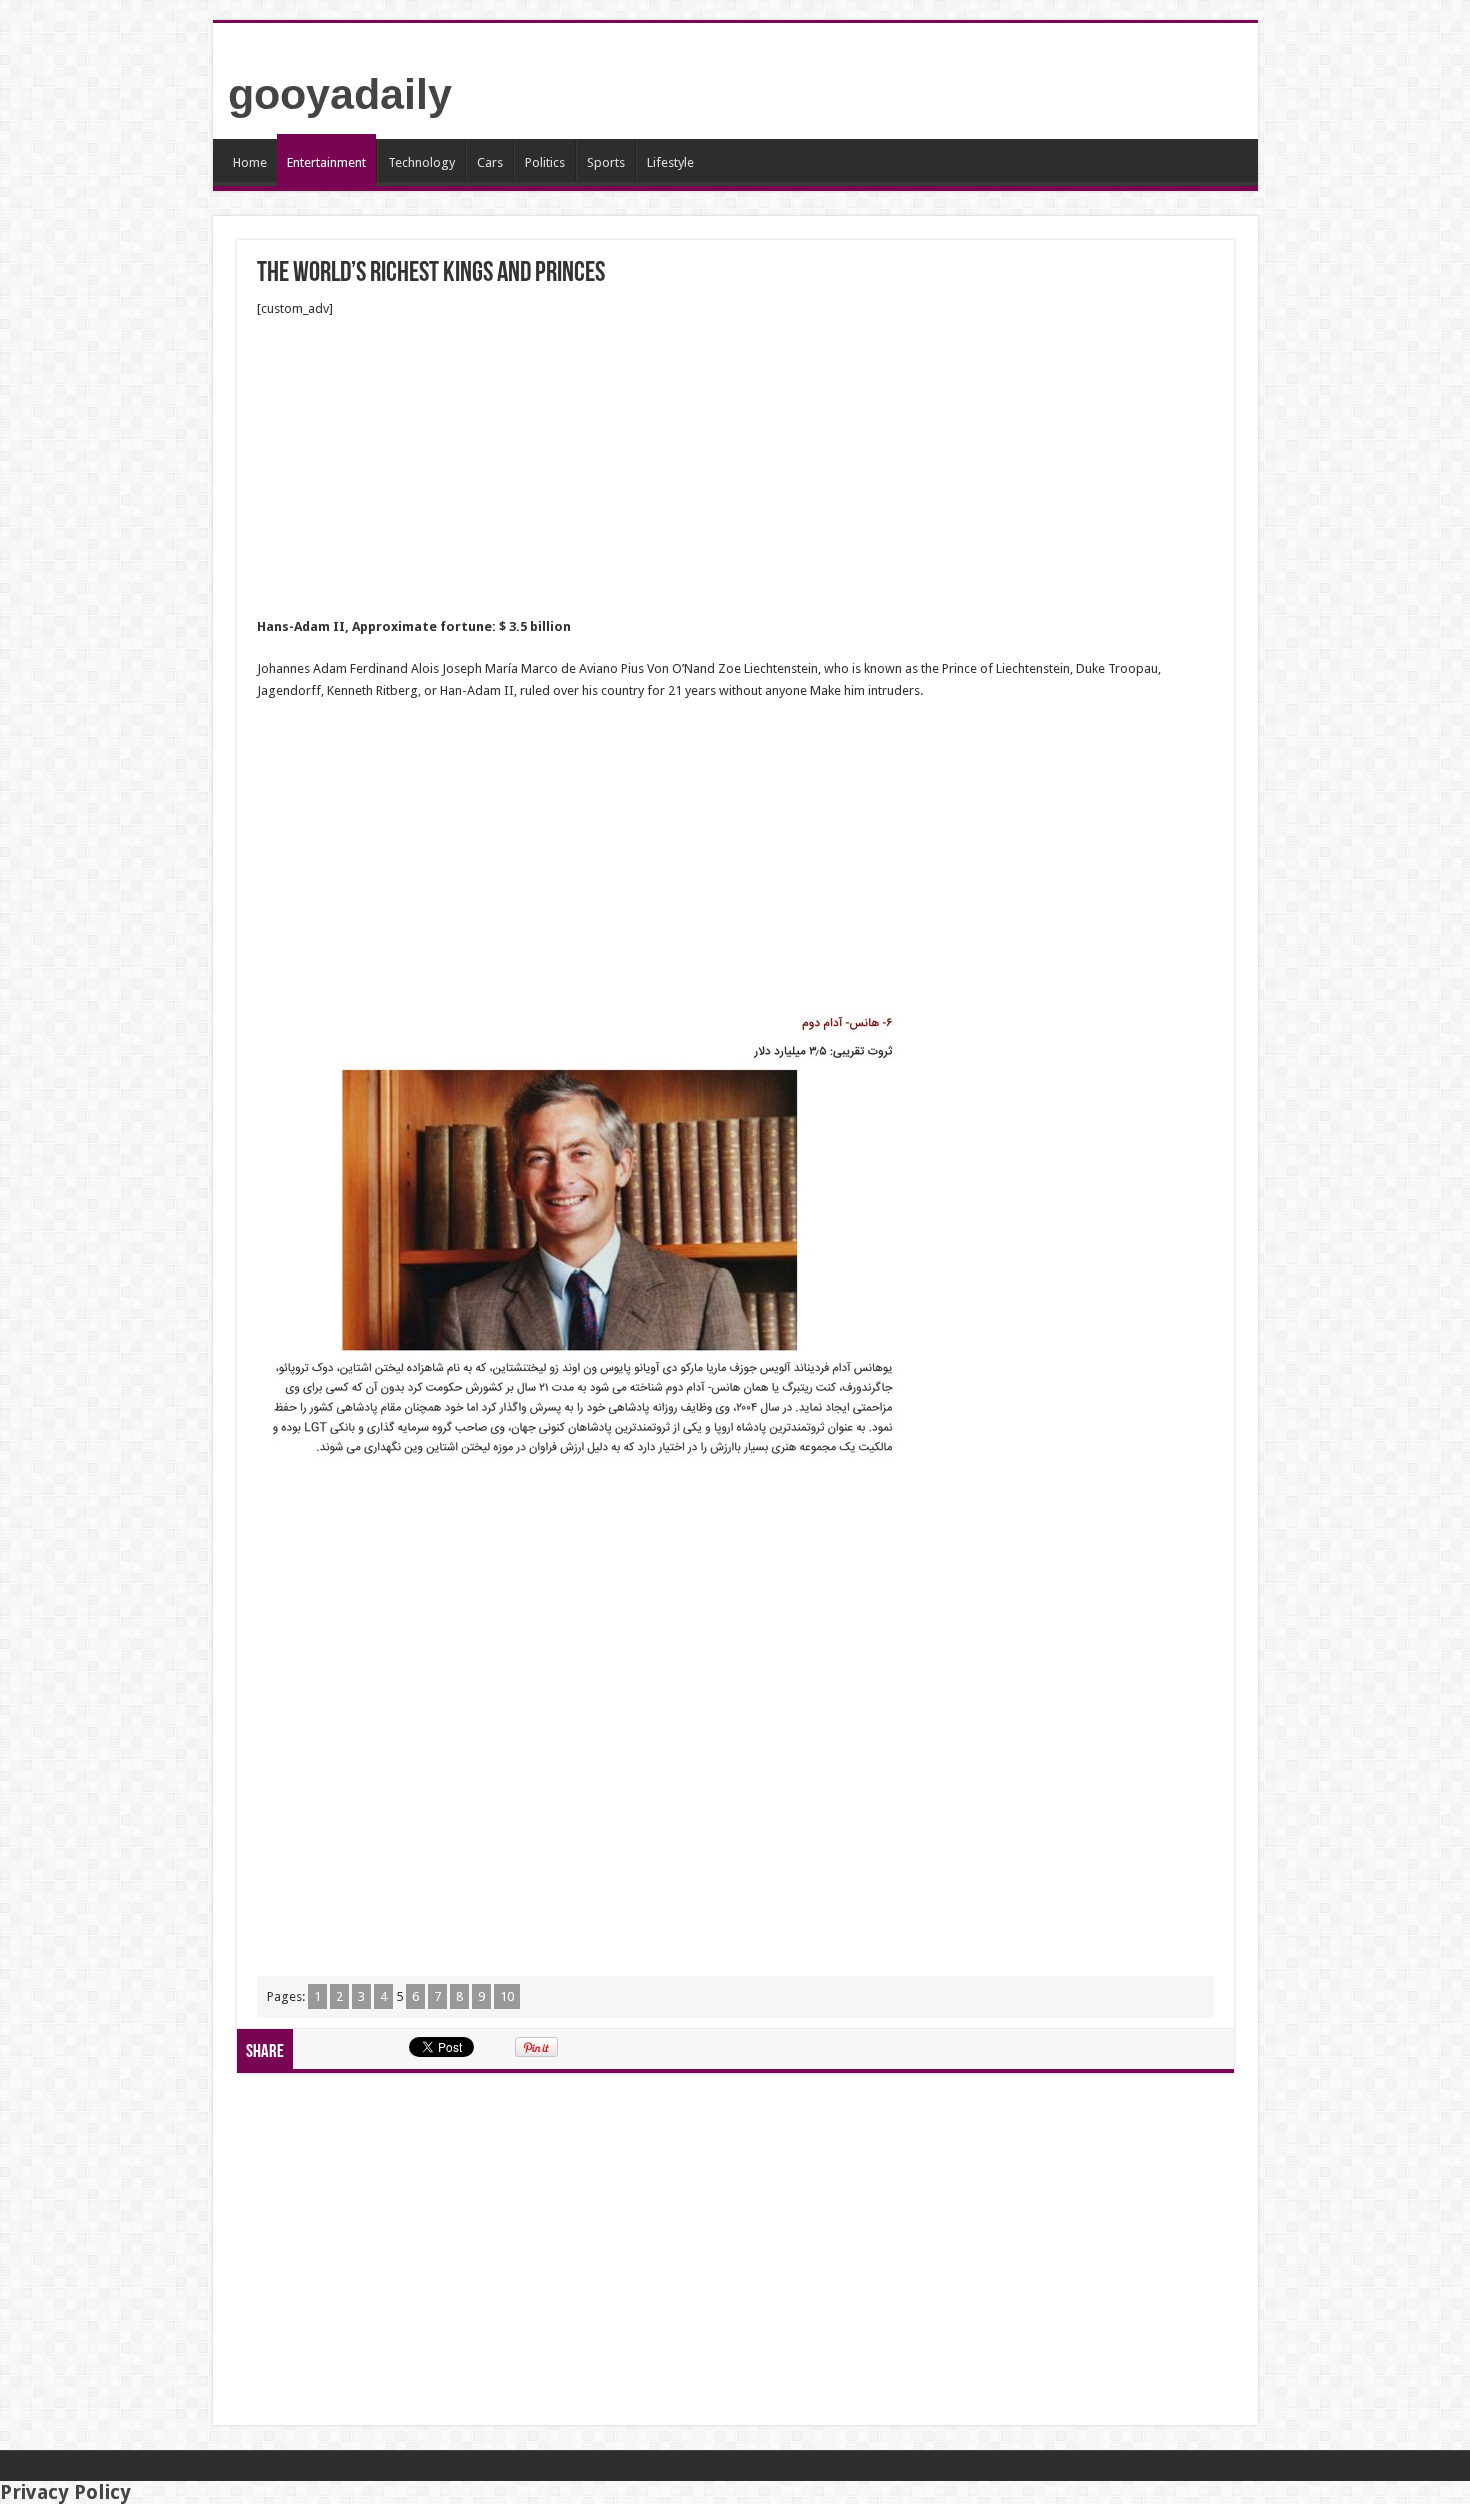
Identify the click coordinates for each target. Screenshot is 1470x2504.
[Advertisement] (735, 468)
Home (250, 162)
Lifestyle (670, 162)
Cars (490, 162)
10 (507, 1996)
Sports (606, 162)
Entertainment (326, 162)
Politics (545, 162)
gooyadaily (340, 94)
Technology (421, 162)
